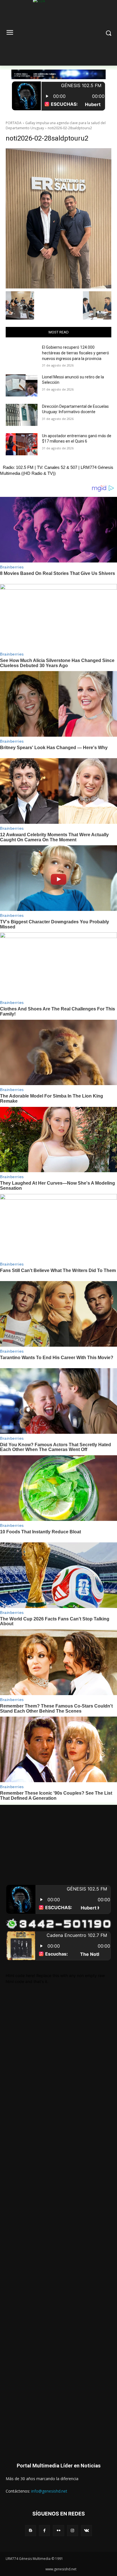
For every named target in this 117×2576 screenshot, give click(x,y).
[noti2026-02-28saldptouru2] (58, 218)
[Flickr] (58, 2531)
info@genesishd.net (49, 2491)
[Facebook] (44, 2531)
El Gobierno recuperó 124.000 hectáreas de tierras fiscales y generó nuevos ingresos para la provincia (76, 353)
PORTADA (14, 123)
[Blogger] (31, 2531)
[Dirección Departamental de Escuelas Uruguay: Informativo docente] (22, 415)
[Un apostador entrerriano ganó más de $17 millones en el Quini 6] (22, 444)
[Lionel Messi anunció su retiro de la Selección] (22, 385)
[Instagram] (73, 2531)
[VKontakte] (86, 2531)
